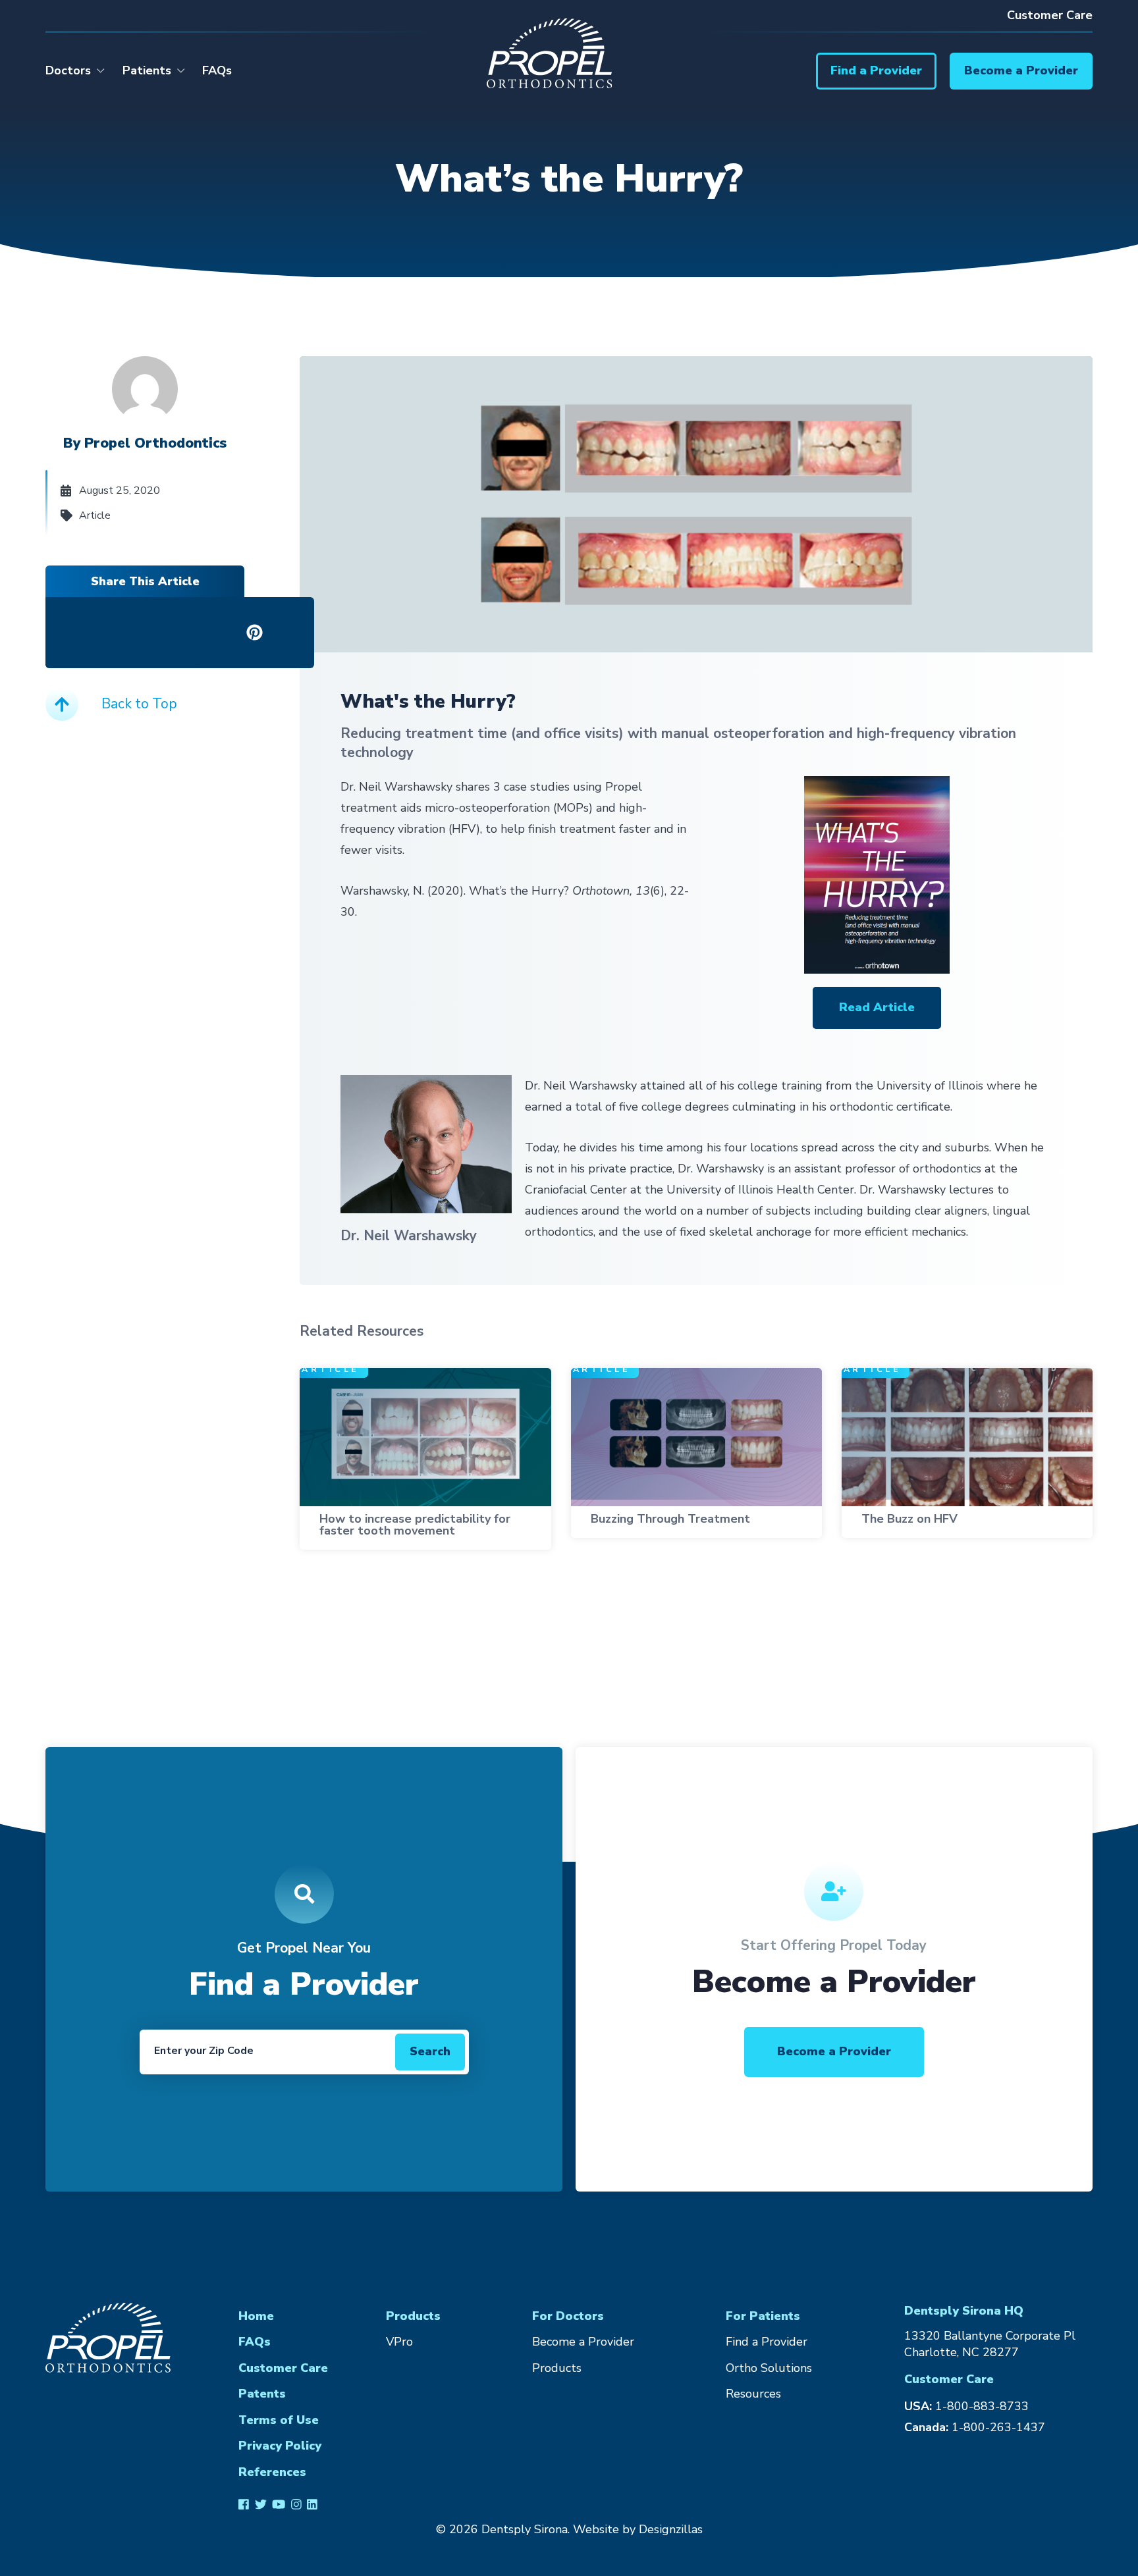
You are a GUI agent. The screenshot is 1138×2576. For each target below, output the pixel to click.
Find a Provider (767, 2342)
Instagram (296, 2504)
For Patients (763, 2316)
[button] (876, 71)
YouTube (279, 2504)
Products (413, 2316)
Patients (147, 70)
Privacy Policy (280, 2446)
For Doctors (568, 2316)
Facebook (244, 2504)
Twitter (260, 2504)
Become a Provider (583, 2342)
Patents (262, 2394)
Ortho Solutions (769, 2368)
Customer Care (1050, 15)
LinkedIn (312, 2504)
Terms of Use (279, 2420)
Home (256, 2316)
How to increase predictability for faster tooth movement (415, 1525)
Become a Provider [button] (834, 2051)
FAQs (217, 70)
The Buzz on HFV (909, 1519)
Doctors (68, 70)
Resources (753, 2394)
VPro (399, 2342)
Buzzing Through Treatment (670, 1519)
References (272, 2472)
